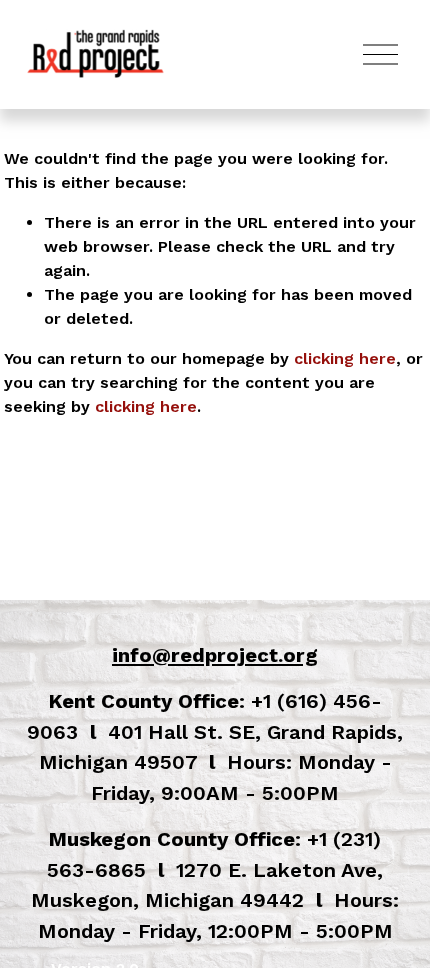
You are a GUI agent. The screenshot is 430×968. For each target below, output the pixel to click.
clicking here (345, 358)
